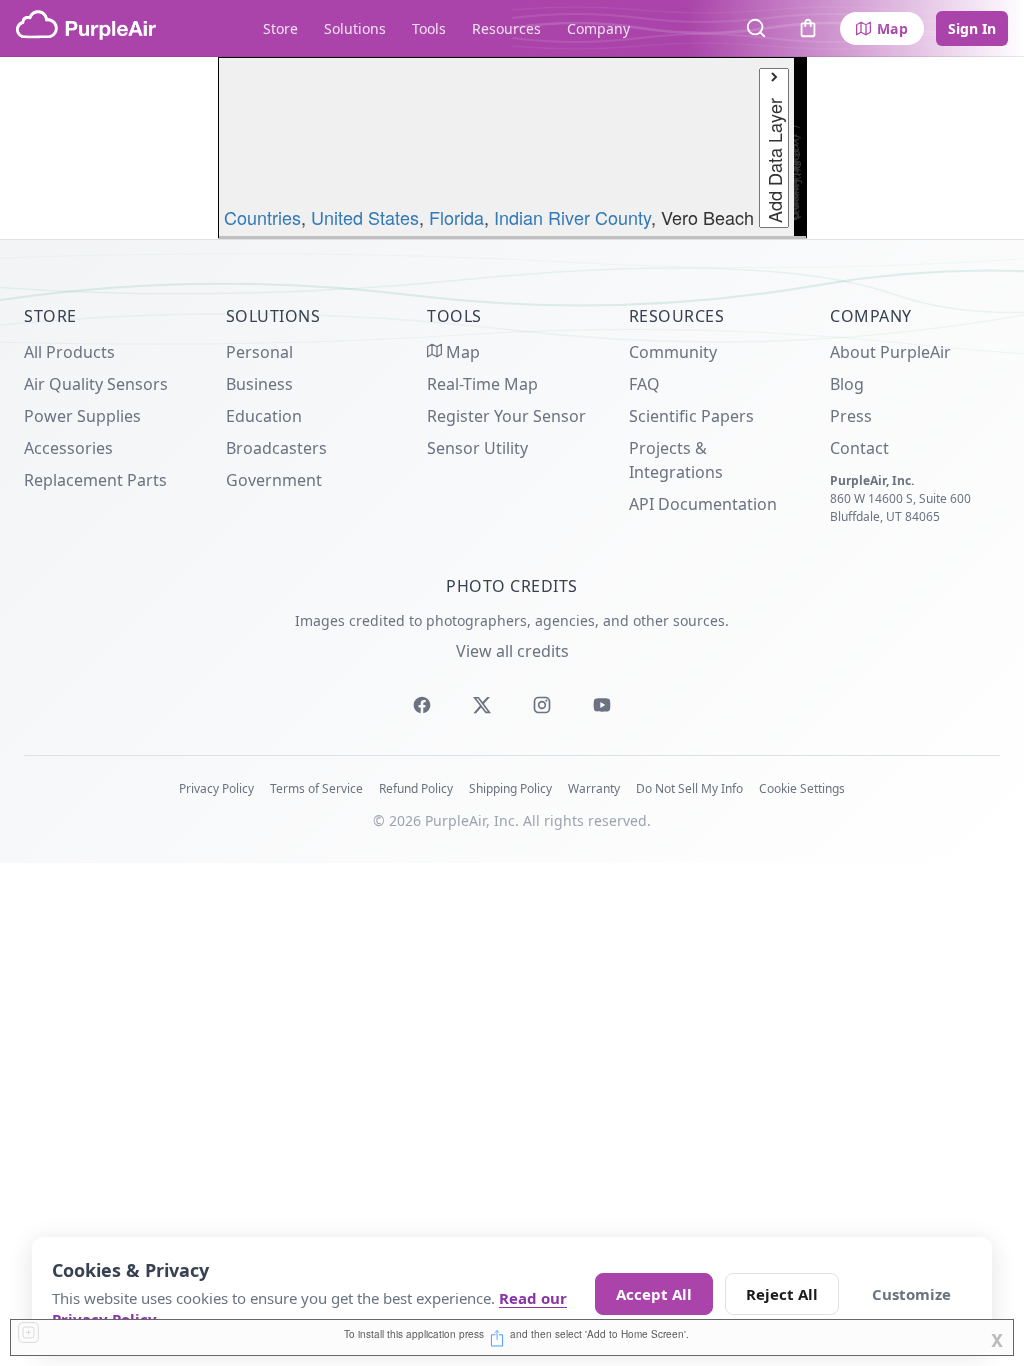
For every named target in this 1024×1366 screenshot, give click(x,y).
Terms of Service (316, 788)
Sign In (972, 28)
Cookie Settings (802, 788)
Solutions (355, 28)
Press (851, 416)
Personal (259, 352)
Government (274, 480)
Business (259, 384)
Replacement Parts (95, 480)
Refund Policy (416, 788)
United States (365, 217)
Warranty (594, 788)
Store (280, 28)
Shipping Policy (510, 788)
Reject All (782, 1294)
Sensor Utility (477, 448)
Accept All (654, 1294)
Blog (847, 384)
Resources (506, 28)
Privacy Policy (216, 788)
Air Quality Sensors (96, 384)
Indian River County (572, 217)
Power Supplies (82, 416)
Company (598, 28)
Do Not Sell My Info (689, 788)
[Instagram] (542, 705)
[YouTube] (602, 705)
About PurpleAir (890, 352)
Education (264, 416)
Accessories (68, 448)
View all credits (512, 651)
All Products (69, 352)
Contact (859, 448)
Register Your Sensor (506, 416)
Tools (429, 28)
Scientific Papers (691, 416)
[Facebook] (422, 705)
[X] (482, 705)
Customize (911, 1294)
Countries (262, 217)
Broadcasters (276, 448)
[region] (512, 148)
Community (673, 352)
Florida (456, 217)
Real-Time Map (482, 384)
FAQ (644, 384)
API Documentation (703, 504)
